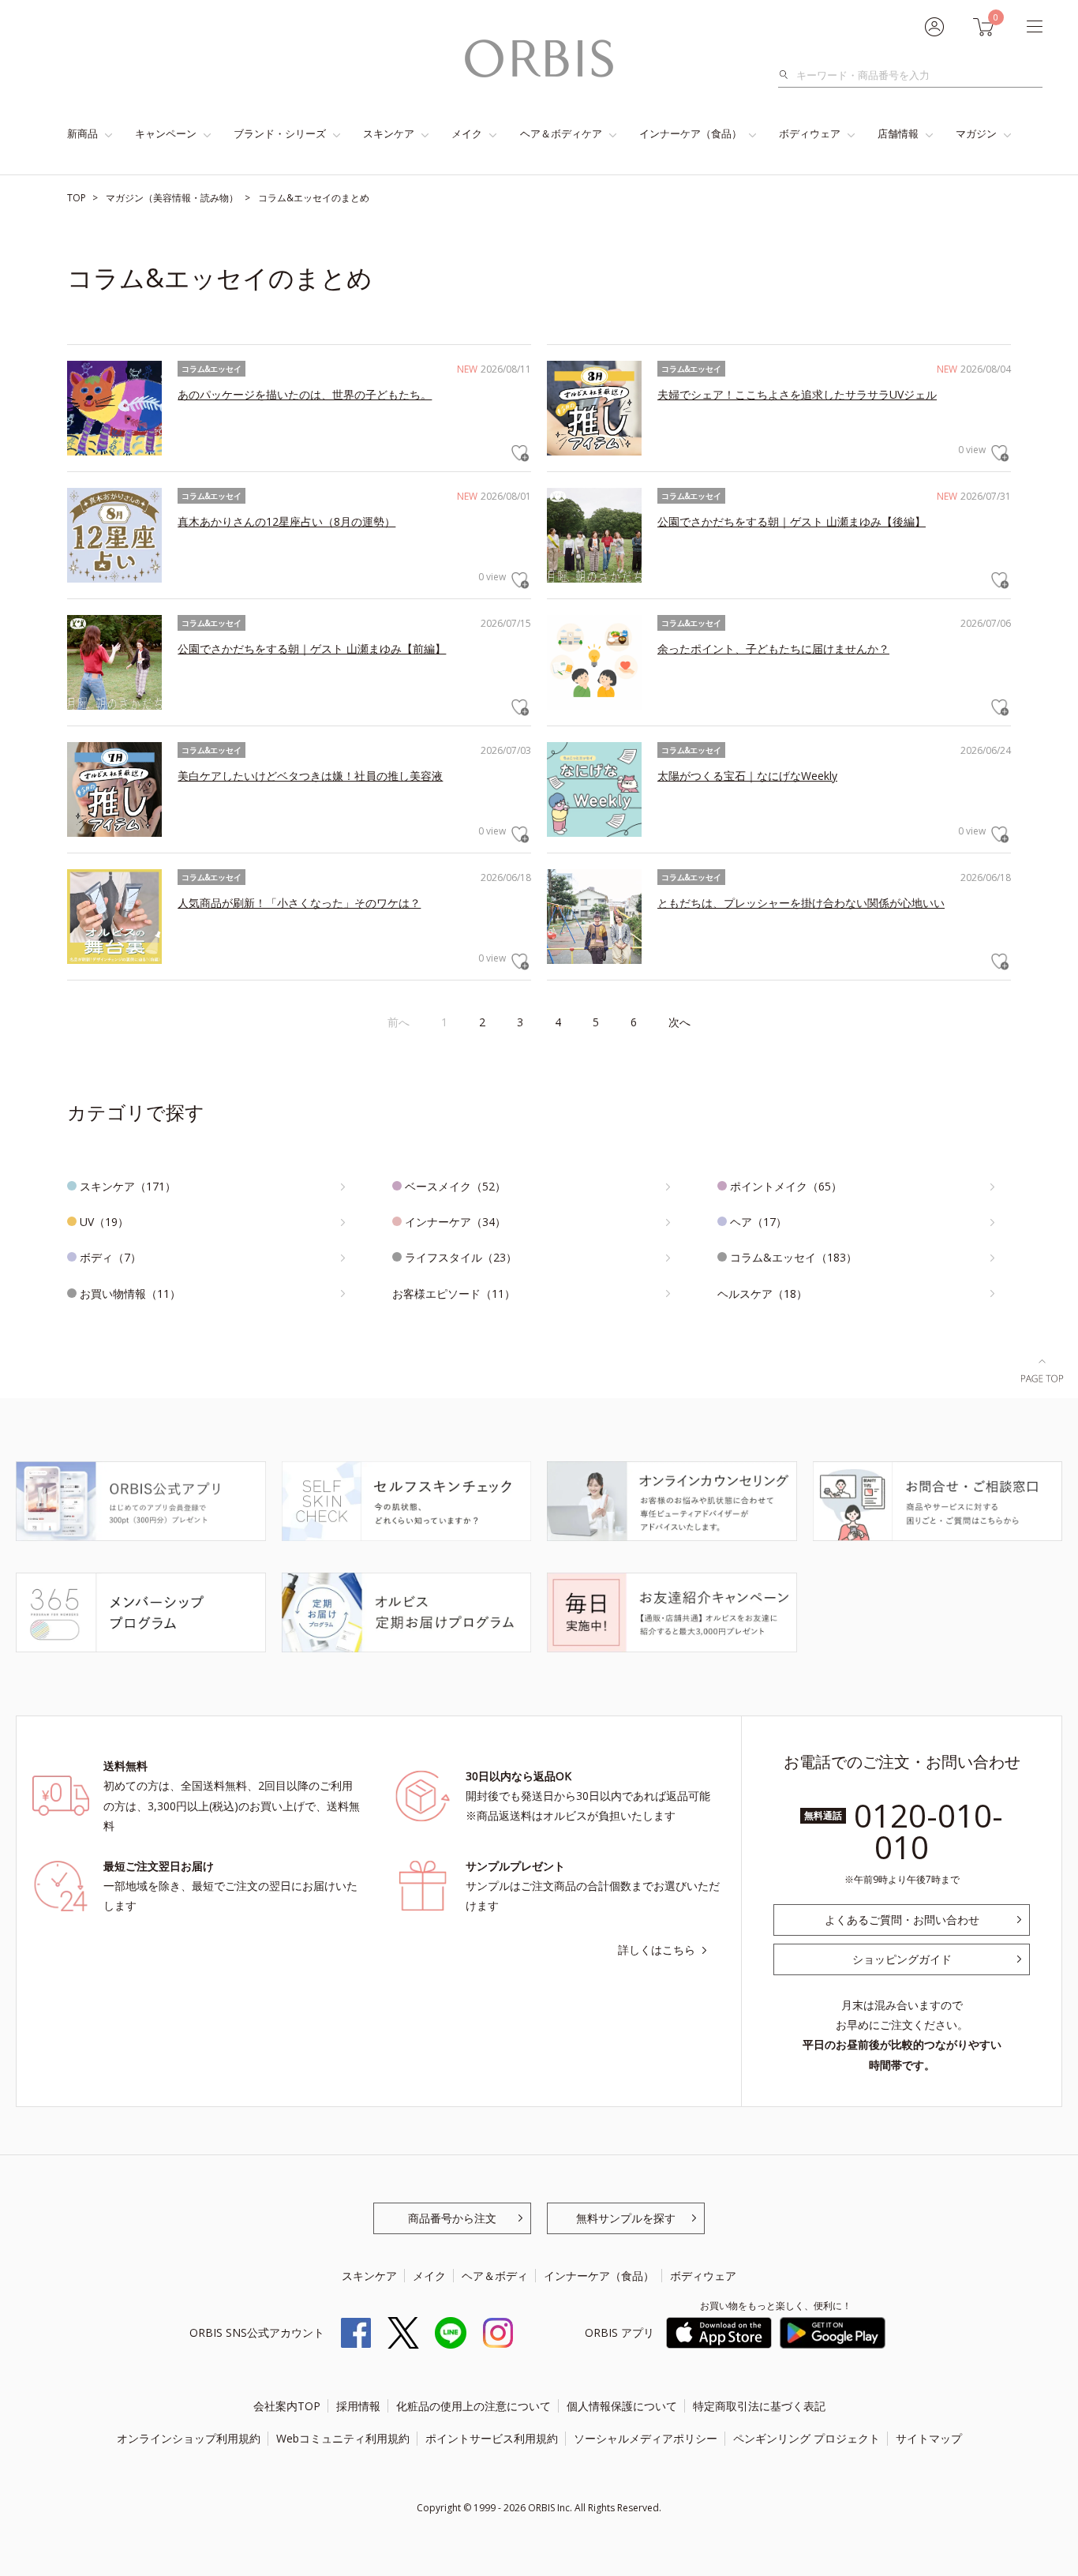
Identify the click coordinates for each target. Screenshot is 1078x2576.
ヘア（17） (758, 1222)
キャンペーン (166, 133)
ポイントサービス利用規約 (492, 2438)
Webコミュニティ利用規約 (343, 2438)
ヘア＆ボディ (495, 2276)
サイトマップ (929, 2438)
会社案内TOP (287, 2406)
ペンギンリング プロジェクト (807, 2438)
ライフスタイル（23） (461, 1257)
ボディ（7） (110, 1257)
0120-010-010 (928, 1831)
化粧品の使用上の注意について (473, 2406)
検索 (788, 75)
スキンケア (389, 133)
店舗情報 (898, 133)
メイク (467, 133)
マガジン (976, 133)
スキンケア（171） (128, 1186)
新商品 (82, 133)
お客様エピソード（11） (454, 1294)
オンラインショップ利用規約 (189, 2438)
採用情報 (358, 2406)
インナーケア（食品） (691, 133)
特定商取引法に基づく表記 (759, 2406)
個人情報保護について (622, 2406)
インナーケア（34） (455, 1222)
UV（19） (104, 1222)
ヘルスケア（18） (762, 1294)
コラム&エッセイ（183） (794, 1257)
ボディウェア (810, 133)
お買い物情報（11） (130, 1294)
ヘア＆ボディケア (561, 133)
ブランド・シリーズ (280, 133)
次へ (679, 1022)
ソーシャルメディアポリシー (646, 2438)
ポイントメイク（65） (786, 1186)
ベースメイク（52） (455, 1186)
